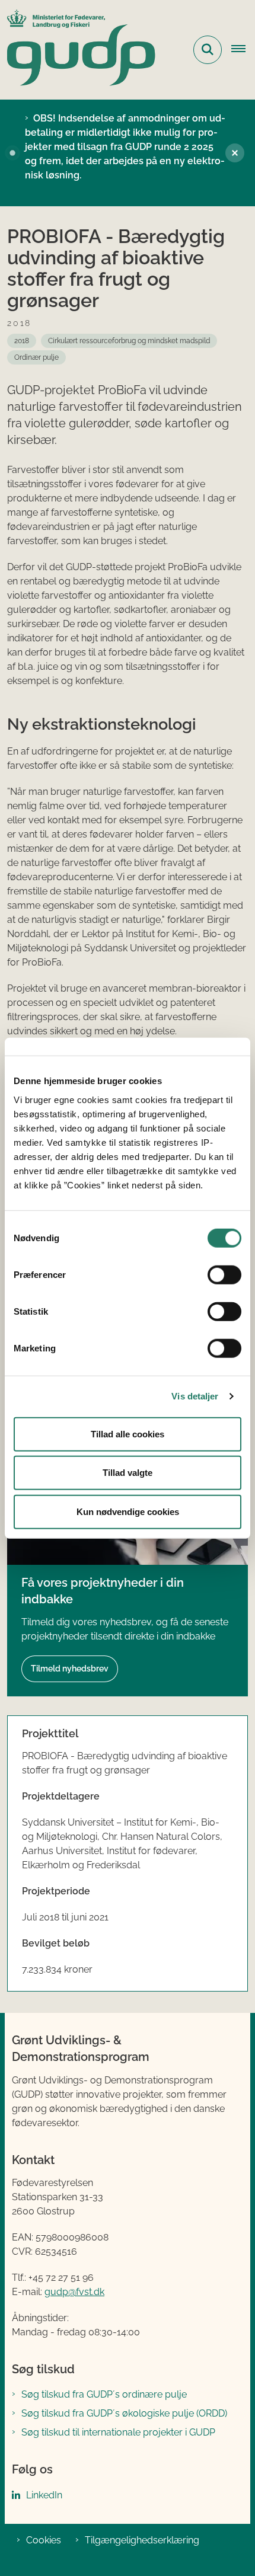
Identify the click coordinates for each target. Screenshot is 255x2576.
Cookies (44, 2540)
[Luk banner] (235, 153)
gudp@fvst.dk (74, 2292)
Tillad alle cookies (128, 1434)
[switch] (224, 1274)
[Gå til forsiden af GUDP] (78, 50)
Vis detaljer (195, 1396)
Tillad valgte (128, 1473)
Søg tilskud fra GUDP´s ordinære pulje (104, 2394)
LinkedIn (44, 2495)
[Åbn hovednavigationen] (243, 50)
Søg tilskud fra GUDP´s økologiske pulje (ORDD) (124, 2413)
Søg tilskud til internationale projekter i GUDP (118, 2432)
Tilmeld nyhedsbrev (70, 1669)
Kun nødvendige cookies (128, 1511)
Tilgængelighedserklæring (142, 2540)
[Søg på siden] (208, 50)
